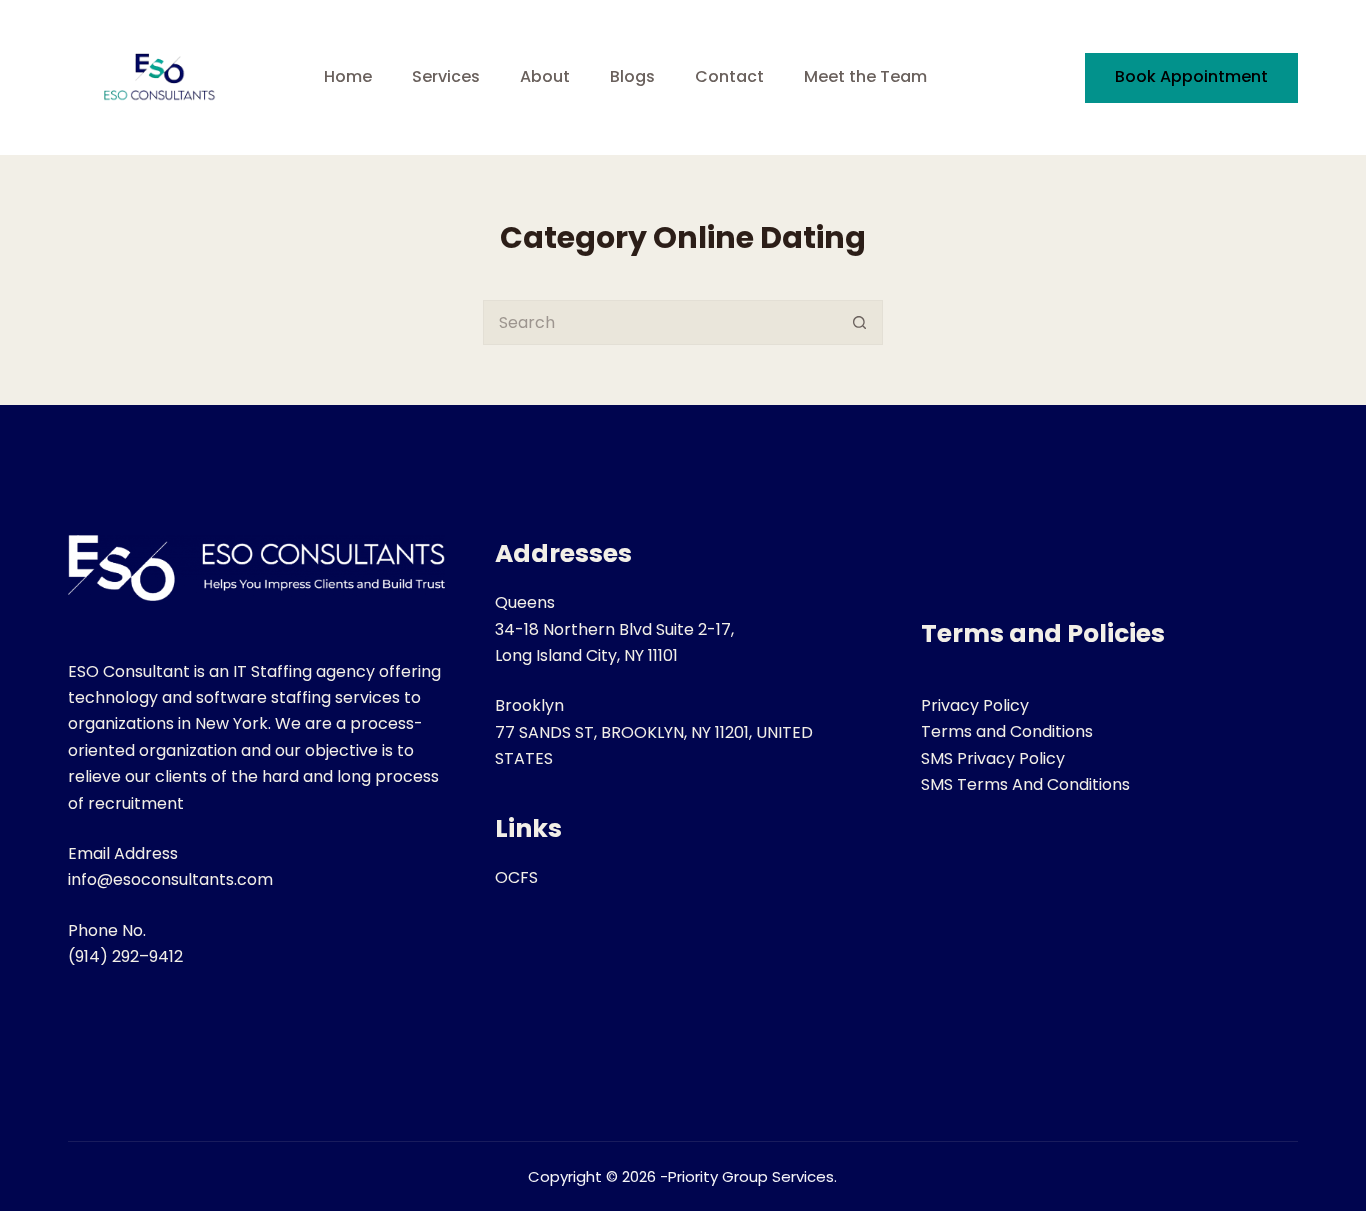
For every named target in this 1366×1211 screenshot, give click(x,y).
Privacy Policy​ (975, 705)
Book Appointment (1191, 76)
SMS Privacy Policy (993, 758)
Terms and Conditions (1007, 731)
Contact (729, 76)
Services (446, 76)
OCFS (516, 877)
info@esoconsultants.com (170, 879)
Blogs (632, 76)
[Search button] (860, 322)
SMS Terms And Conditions (1025, 784)
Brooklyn (529, 705)
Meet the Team (865, 76)
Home (348, 76)
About (545, 76)
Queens (525, 602)
